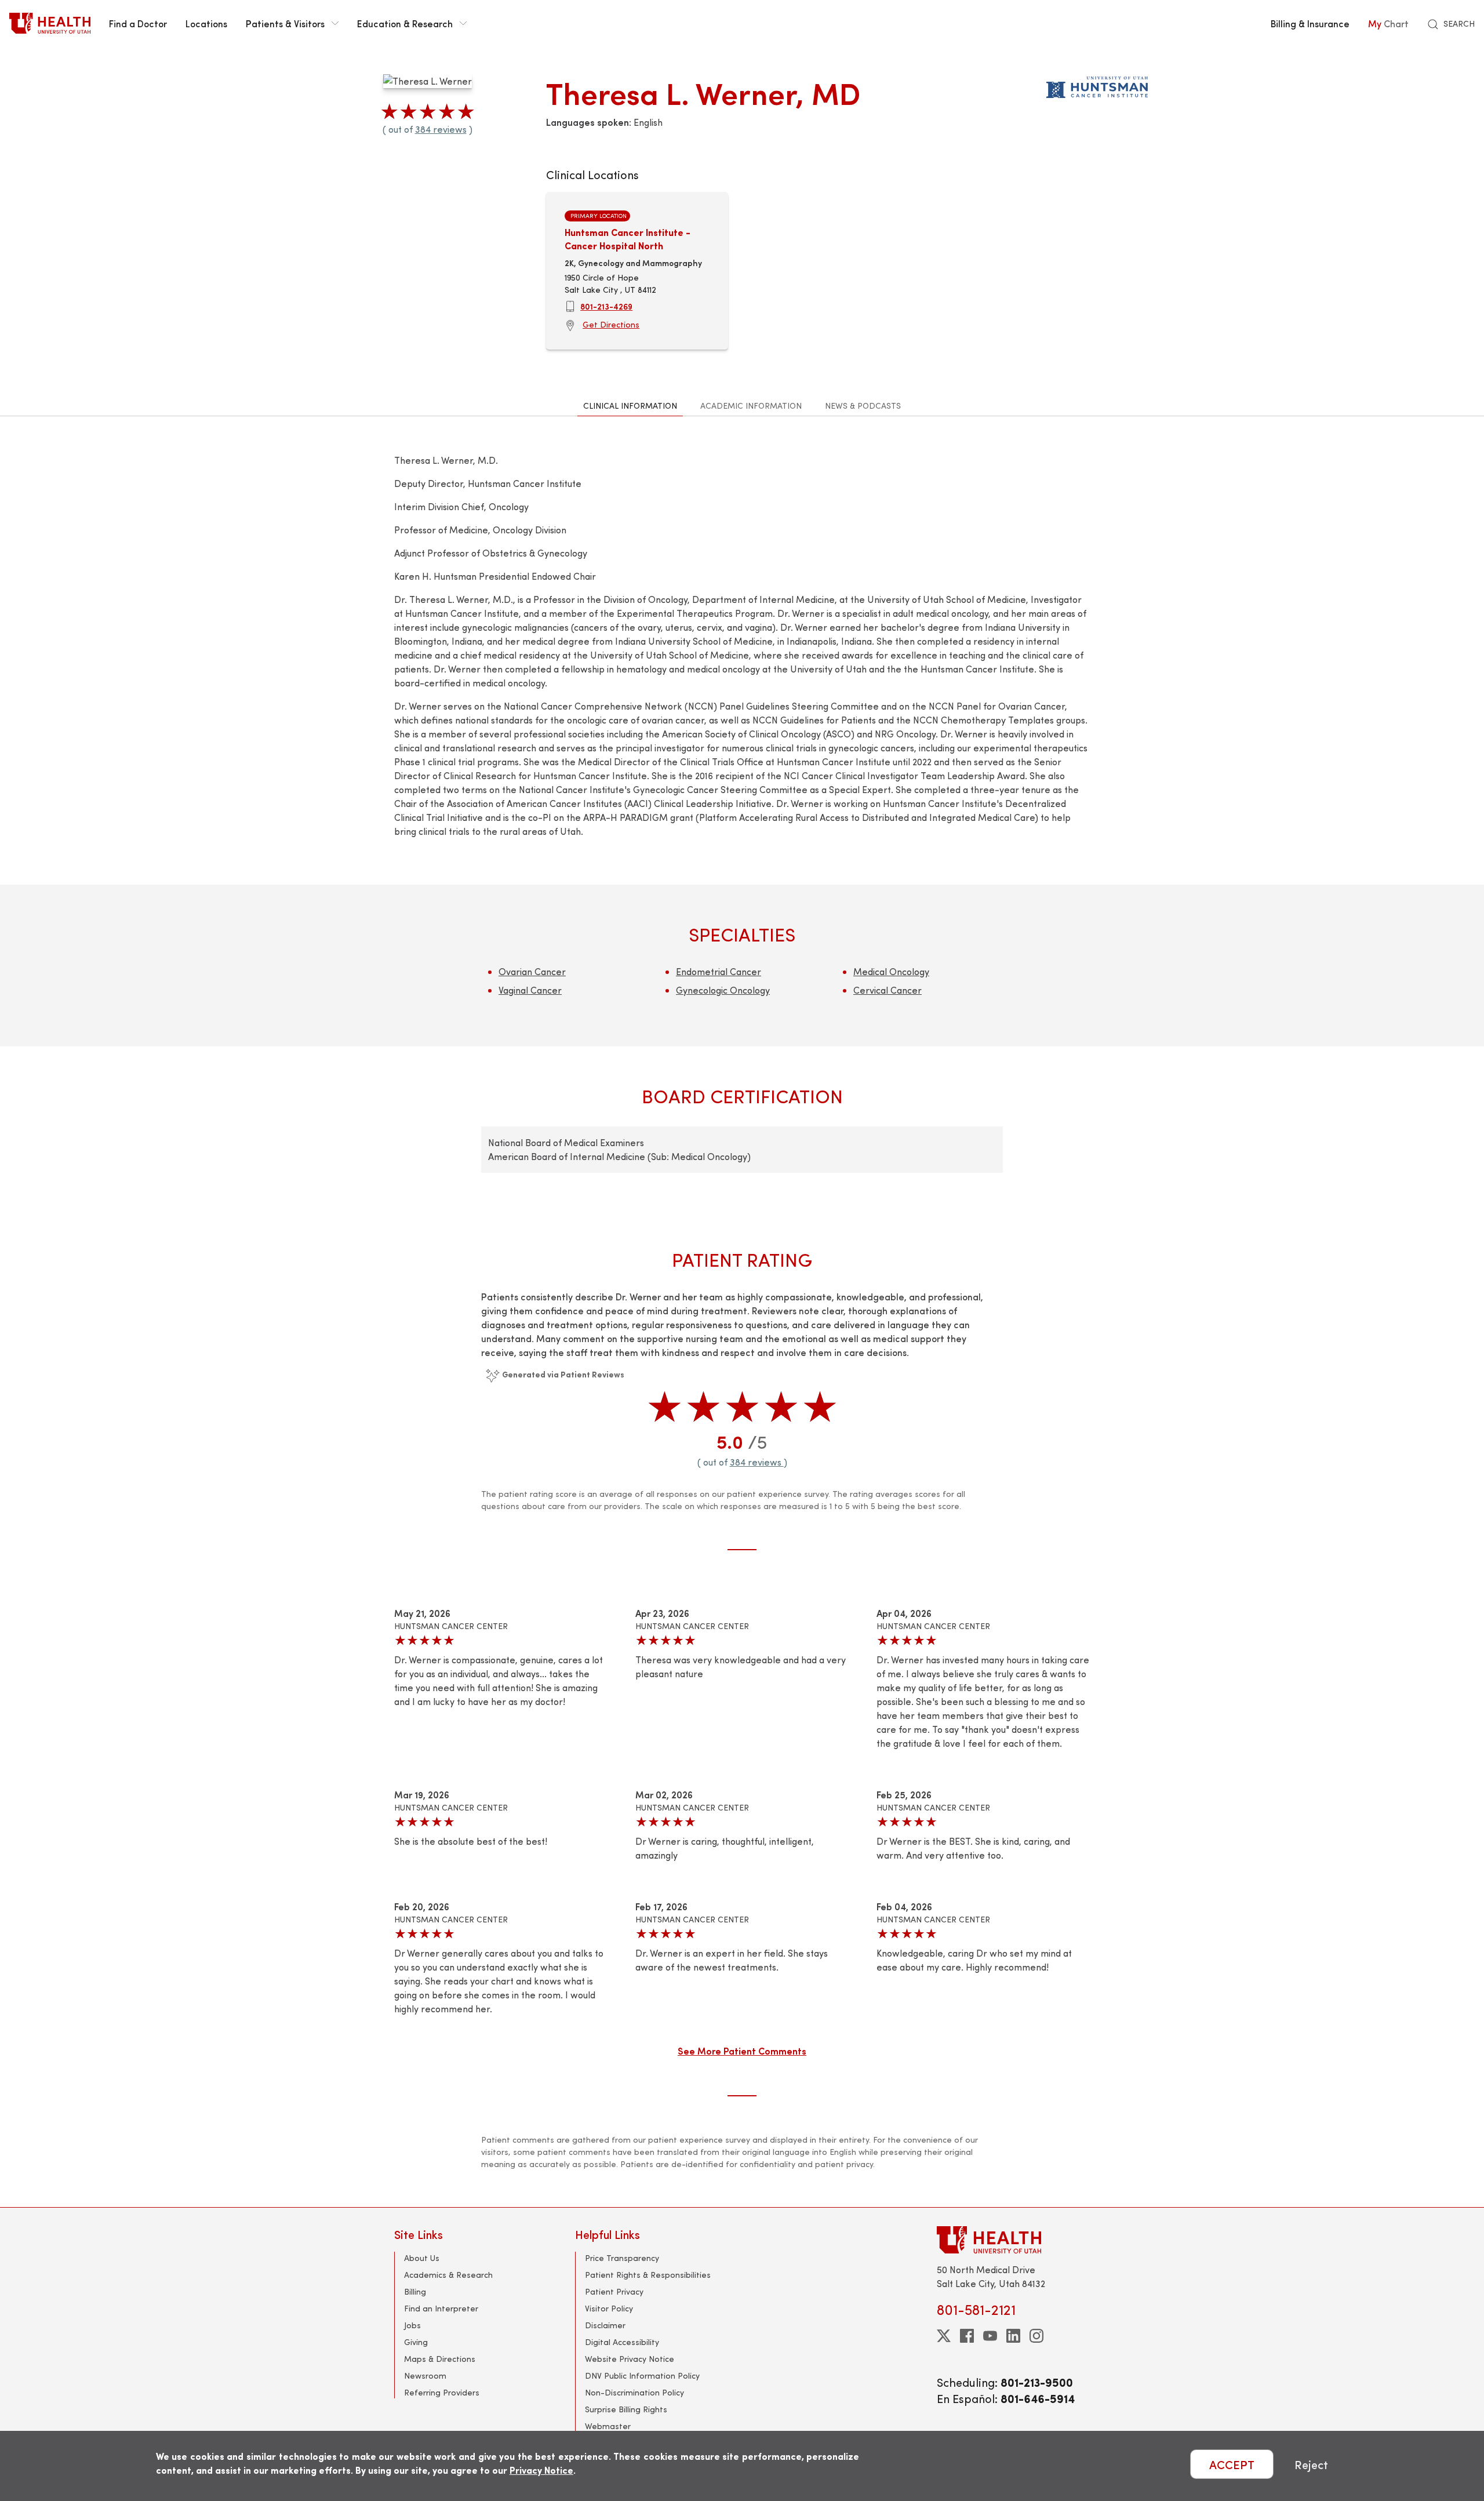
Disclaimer (605, 2325)
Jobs (412, 2325)
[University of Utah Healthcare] (1013, 2240)
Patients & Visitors (285, 23)
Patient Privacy (614, 2291)
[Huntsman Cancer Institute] (1097, 85)
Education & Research (405, 23)
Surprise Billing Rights (626, 2409)
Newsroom (425, 2375)
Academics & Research (448, 2275)
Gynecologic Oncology (723, 990)
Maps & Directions (440, 2359)
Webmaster (608, 2426)
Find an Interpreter (441, 2308)
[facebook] (967, 2336)
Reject (1311, 2464)
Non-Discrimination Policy (634, 2392)
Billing (415, 2291)
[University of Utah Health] (50, 23)
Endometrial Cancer (719, 971)
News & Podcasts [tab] (863, 406)
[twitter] (944, 2336)
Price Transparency (622, 2258)
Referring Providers (442, 2392)
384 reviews (441, 129)
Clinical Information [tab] (630, 406)
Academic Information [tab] (751, 406)
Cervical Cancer (888, 990)
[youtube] (990, 2336)
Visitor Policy (609, 2308)
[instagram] (1036, 2336)
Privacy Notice (541, 2470)
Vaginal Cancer (530, 990)
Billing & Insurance (1310, 23)
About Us (422, 2258)
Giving (416, 2342)
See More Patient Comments (742, 2051)
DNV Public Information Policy (642, 2375)
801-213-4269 (606, 306)
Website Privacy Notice (630, 2359)
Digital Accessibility (622, 2342)
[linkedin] (1013, 2336)
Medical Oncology (891, 971)
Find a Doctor (138, 23)
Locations (206, 23)
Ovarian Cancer (532, 971)
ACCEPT (1232, 2464)
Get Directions (611, 324)
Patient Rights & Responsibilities (648, 2275)
